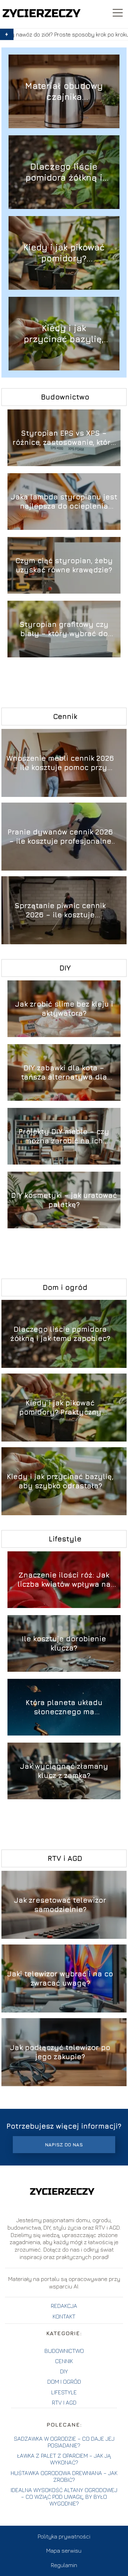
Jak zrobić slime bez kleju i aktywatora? (64, 1009)
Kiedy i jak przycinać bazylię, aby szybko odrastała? (64, 334)
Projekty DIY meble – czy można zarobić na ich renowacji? (64, 1136)
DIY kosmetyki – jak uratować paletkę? (64, 1200)
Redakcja (64, 2306)
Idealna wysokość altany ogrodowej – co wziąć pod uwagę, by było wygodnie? (64, 2497)
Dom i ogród (65, 1287)
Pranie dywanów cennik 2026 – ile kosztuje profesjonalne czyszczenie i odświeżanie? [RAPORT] (60, 837)
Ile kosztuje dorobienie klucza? (64, 1643)
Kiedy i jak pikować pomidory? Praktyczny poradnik (64, 253)
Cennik (65, 716)
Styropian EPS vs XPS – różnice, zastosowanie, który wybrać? (64, 438)
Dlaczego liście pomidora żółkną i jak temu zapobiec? (64, 172)
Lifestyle (65, 1539)
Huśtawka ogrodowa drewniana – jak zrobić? (64, 2476)
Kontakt (64, 2316)
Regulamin (64, 2565)
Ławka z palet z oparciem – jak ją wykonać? (64, 2459)
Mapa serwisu (64, 2550)
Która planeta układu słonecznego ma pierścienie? (64, 1707)
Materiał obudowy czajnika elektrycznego (64, 92)
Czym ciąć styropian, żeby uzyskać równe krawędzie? (64, 565)
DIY (65, 968)
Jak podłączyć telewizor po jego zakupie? (60, 2052)
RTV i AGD (65, 1858)
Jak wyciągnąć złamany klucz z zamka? (64, 1771)
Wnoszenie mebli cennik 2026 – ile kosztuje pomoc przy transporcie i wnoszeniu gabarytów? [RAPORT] (60, 763)
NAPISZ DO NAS (64, 2145)
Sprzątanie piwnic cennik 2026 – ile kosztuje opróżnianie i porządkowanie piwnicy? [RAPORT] (60, 910)
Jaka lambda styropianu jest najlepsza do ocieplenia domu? (64, 502)
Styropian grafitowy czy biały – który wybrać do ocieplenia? (64, 629)
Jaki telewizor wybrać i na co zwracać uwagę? (60, 1978)
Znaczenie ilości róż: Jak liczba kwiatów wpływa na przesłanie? (64, 1580)
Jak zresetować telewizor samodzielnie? (60, 1905)
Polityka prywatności (64, 2536)
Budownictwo (65, 397)
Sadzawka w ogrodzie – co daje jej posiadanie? (64, 2442)
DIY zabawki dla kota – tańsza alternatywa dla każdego (64, 1073)
